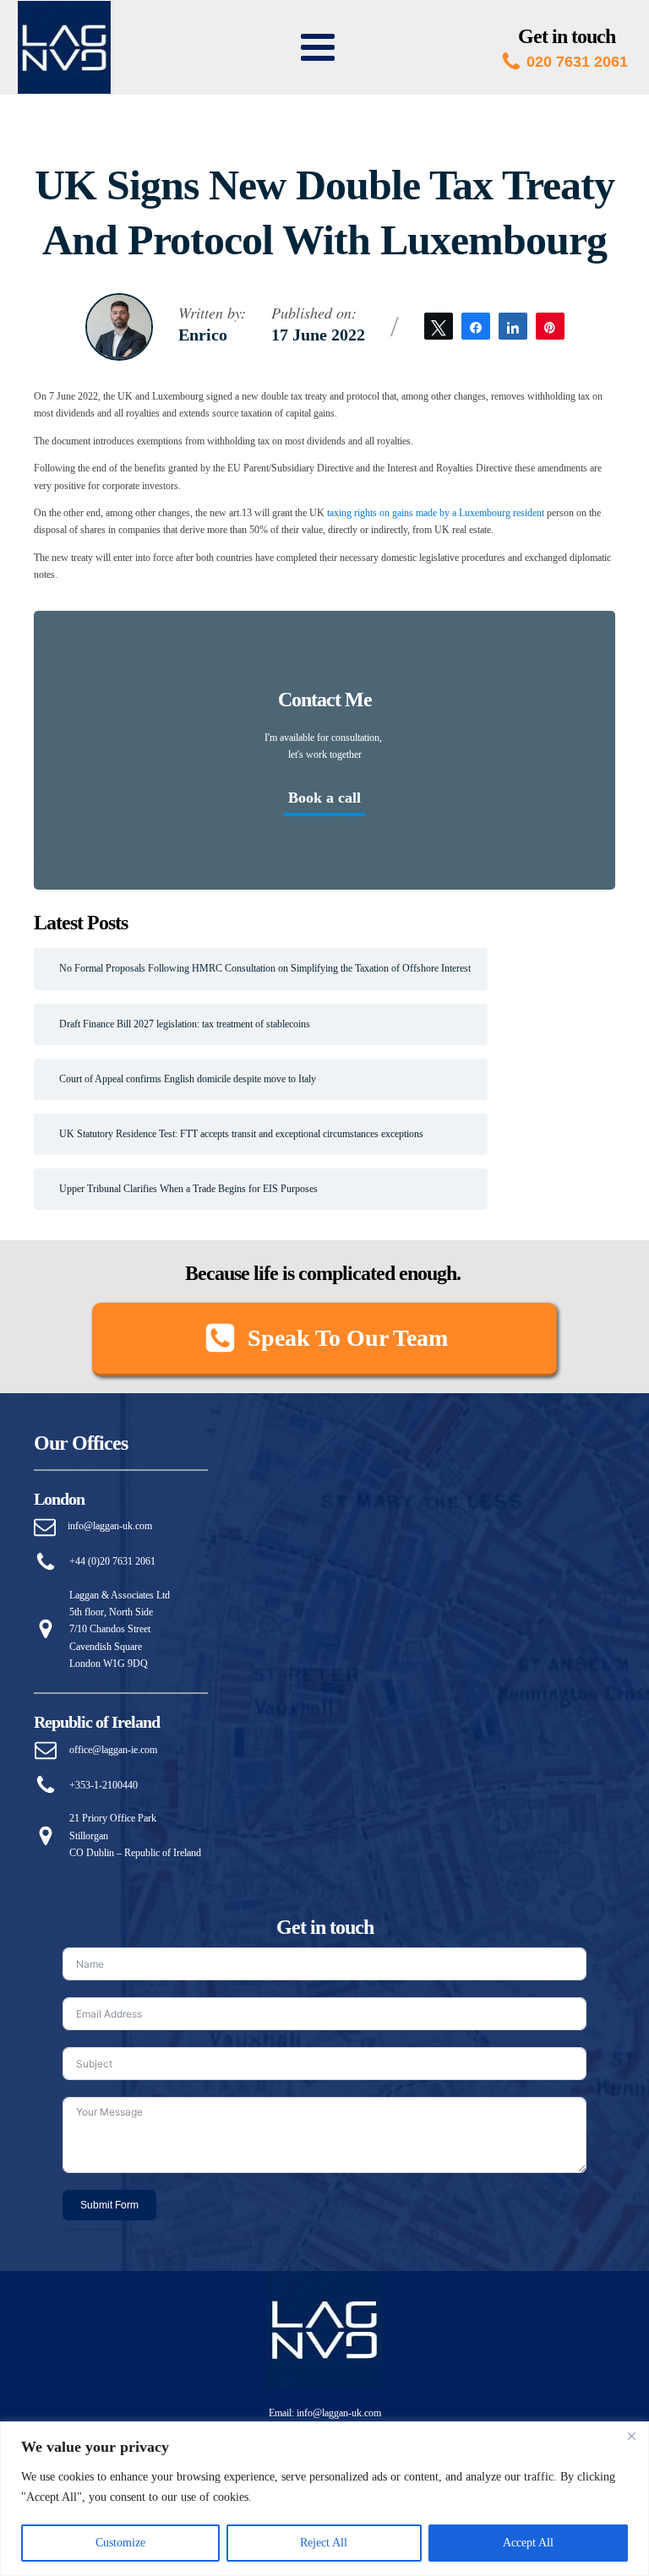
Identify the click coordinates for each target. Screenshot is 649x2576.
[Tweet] (439, 326)
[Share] (476, 326)
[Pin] (550, 326)
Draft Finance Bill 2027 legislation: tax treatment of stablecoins (185, 1024)
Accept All (528, 2543)
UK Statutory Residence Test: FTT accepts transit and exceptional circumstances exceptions (241, 1134)
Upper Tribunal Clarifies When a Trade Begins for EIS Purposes (188, 1189)
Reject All (324, 2543)
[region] (324, 2499)
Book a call (324, 798)
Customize (120, 2543)
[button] (324, 1340)
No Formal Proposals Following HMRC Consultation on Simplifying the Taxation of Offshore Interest (265, 968)
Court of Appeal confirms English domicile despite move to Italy (188, 1079)
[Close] (631, 2436)
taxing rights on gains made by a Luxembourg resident (436, 513)
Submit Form (109, 2205)
